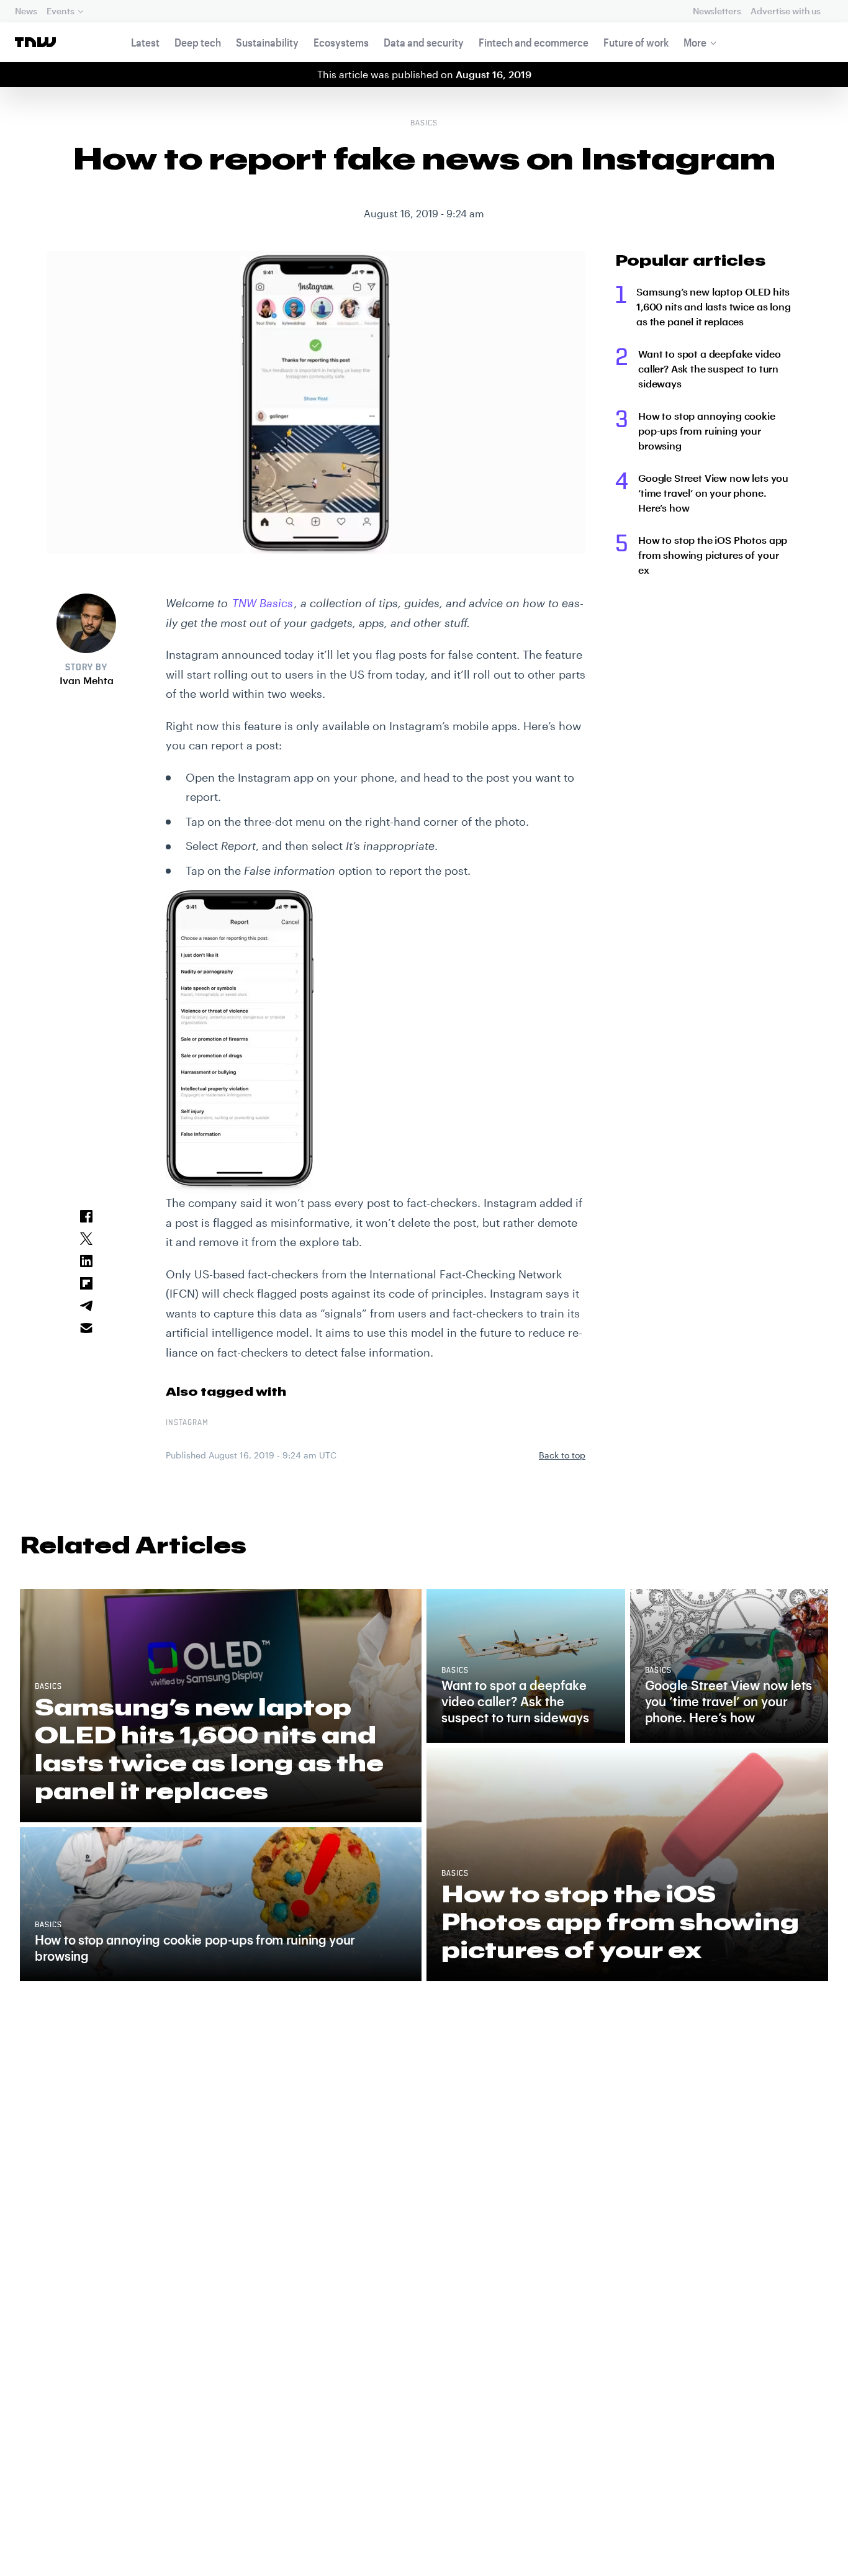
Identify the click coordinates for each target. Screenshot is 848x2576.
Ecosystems (341, 42)
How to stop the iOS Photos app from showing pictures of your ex (713, 555)
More (695, 42)
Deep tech (198, 42)
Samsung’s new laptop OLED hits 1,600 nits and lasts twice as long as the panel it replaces (714, 306)
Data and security (424, 42)
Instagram (187, 1423)
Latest (145, 42)
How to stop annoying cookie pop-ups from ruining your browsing (707, 431)
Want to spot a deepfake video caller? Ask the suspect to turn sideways (709, 368)
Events (60, 11)
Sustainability (267, 42)
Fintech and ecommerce (534, 42)
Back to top (562, 1455)
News (26, 11)
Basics (424, 124)
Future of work (636, 42)
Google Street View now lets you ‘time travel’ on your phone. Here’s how (713, 493)
